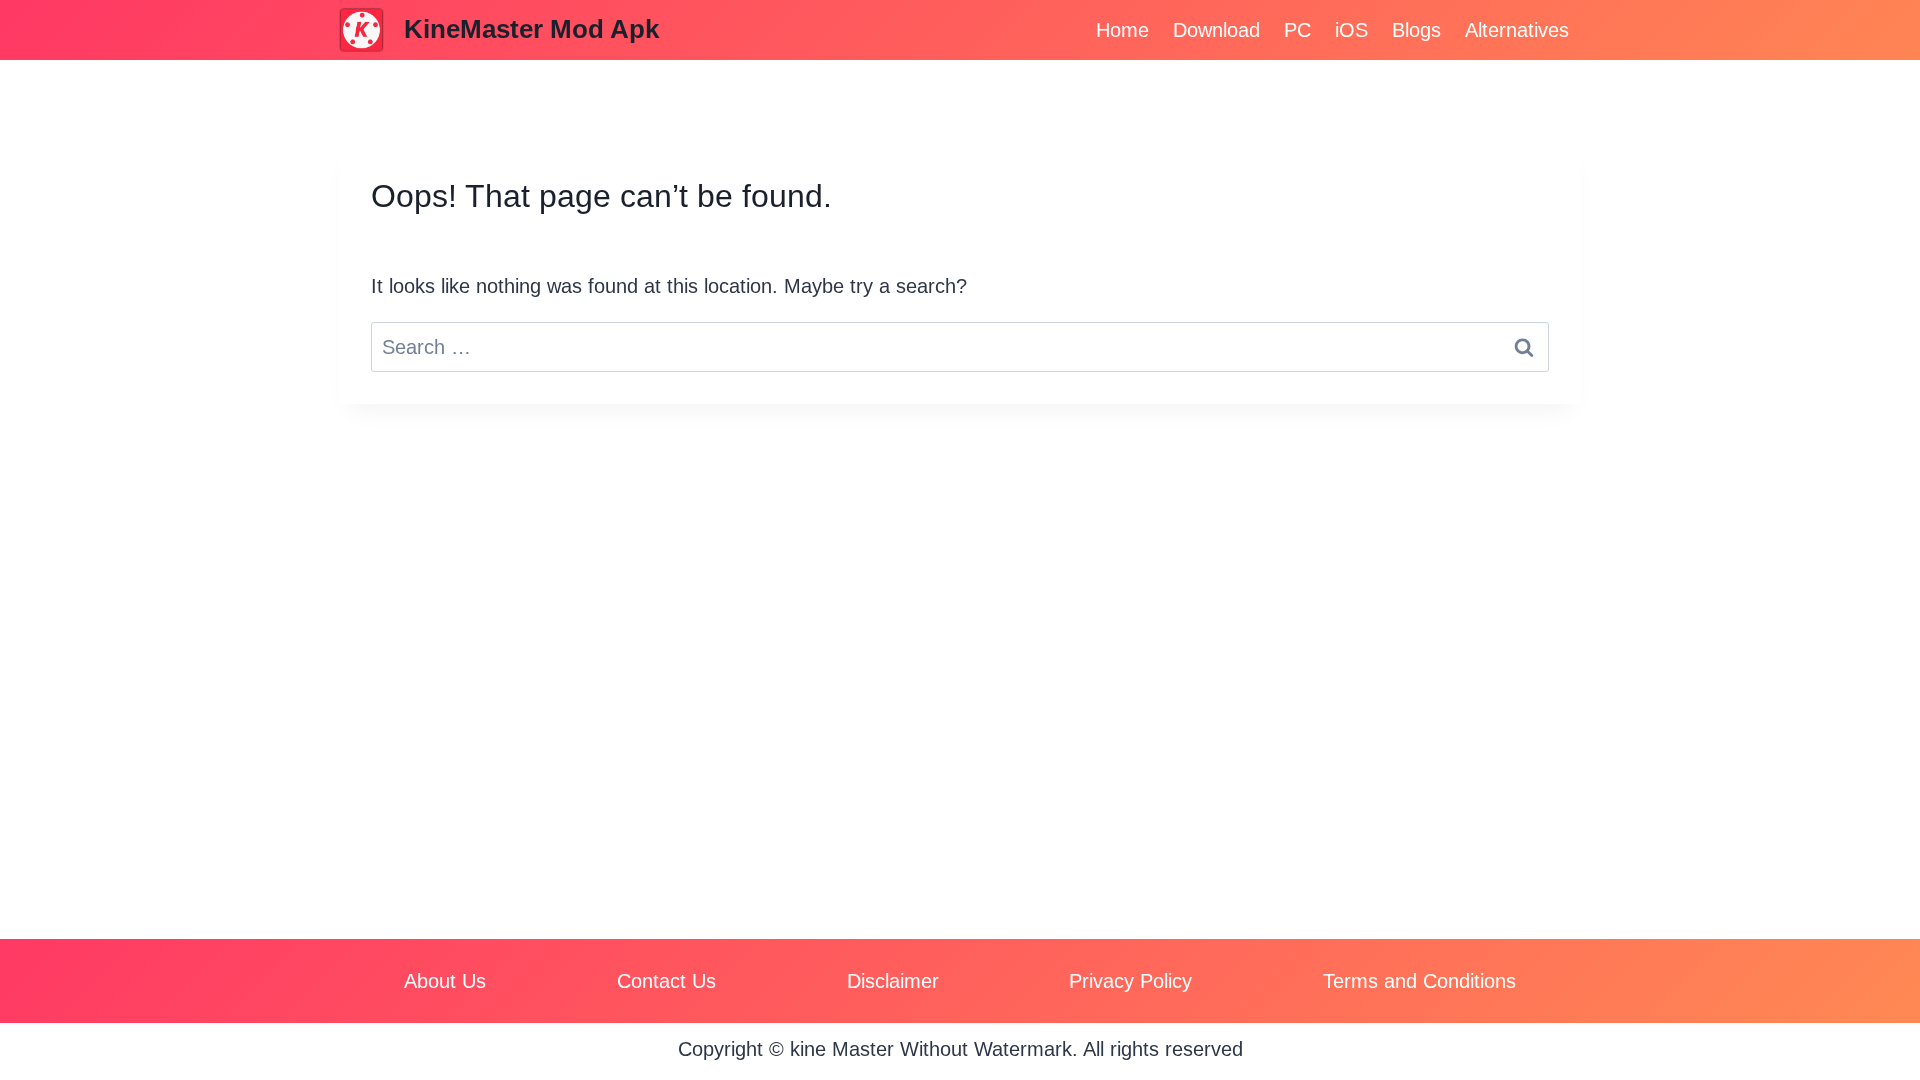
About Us (445, 981)
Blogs (1416, 30)
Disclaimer (893, 981)
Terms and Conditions (1419, 981)
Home (1122, 30)
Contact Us (666, 981)
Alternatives (1517, 30)
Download (1216, 30)
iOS (1351, 30)
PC (1297, 30)
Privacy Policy (1130, 981)
